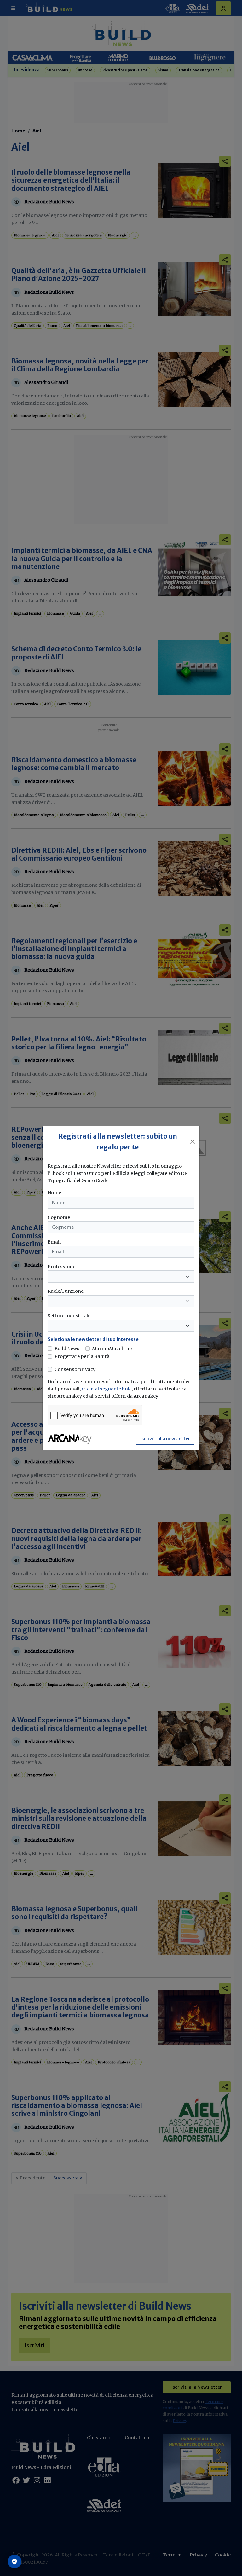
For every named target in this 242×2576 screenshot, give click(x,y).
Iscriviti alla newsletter (165, 1439)
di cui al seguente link (107, 1389)
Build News (67, 1349)
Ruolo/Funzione (66, 1291)
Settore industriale (69, 1316)
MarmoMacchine (112, 1349)
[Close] (193, 1142)
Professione (61, 1267)
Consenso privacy (75, 1369)
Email (54, 1242)
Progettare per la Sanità (82, 1356)
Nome (54, 1193)
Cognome (59, 1217)
